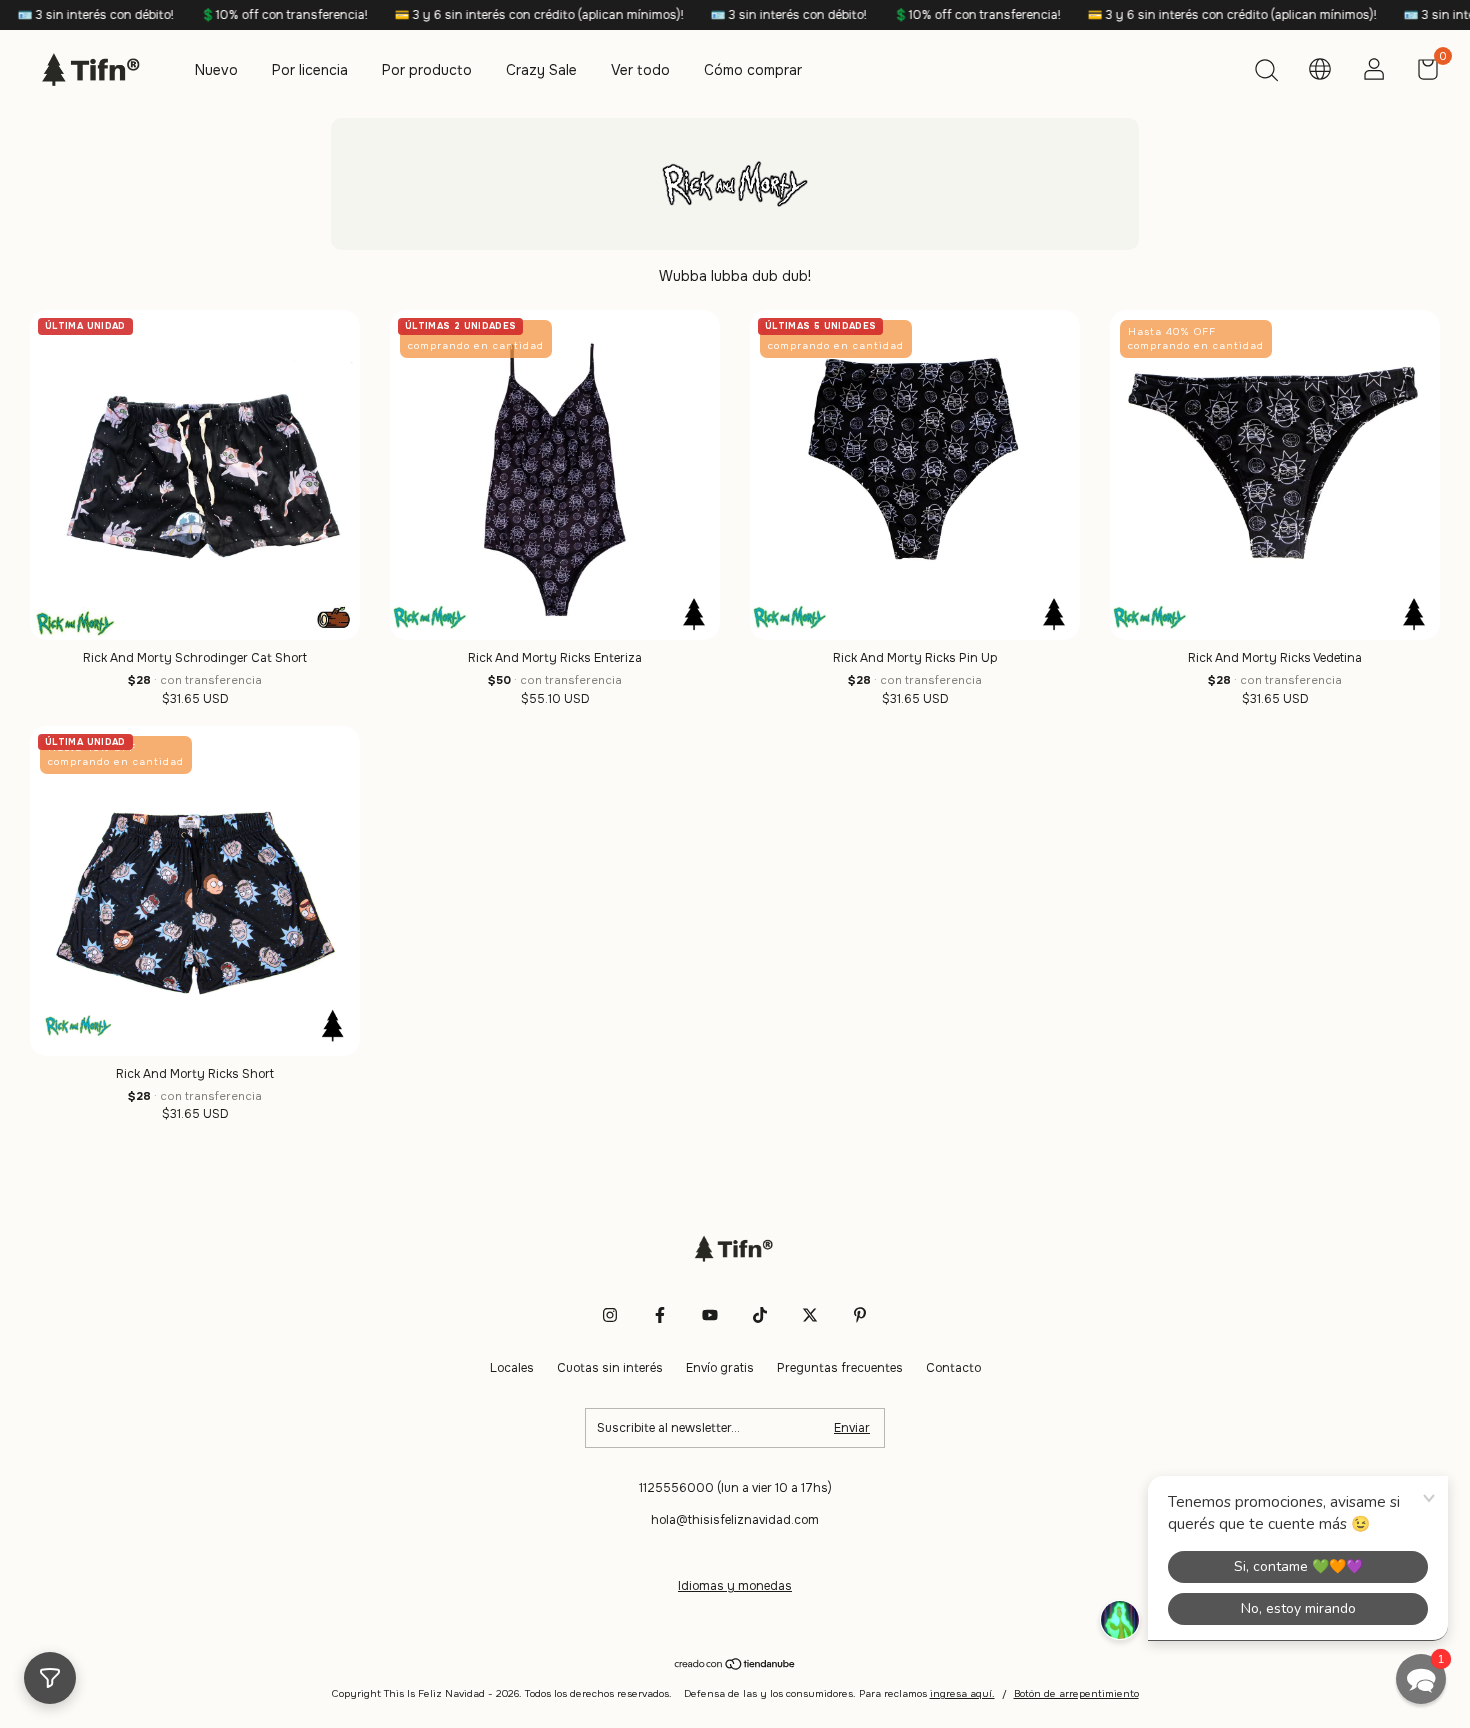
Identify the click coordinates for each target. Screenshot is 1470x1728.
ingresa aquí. (962, 1693)
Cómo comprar (753, 70)
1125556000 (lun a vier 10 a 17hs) (735, 1488)
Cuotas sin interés (610, 1368)
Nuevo (216, 70)
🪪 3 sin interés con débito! (726, 15)
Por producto (427, 70)
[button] (1421, 1679)
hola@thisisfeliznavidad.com (735, 1520)
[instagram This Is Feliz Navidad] (610, 1315)
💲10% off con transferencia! (222, 15)
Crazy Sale (541, 70)
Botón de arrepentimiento (1076, 1693)
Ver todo (640, 70)
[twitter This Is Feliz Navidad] (810, 1315)
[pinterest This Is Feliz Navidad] (860, 1315)
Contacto (953, 1368)
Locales (512, 1368)
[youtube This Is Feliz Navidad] (710, 1315)
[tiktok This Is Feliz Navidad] (760, 1315)
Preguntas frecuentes (840, 1368)
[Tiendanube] (735, 1666)
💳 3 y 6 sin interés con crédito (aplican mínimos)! (477, 15)
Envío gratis (720, 1368)
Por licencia (310, 70)
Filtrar (50, 1678)
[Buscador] (1266, 73)
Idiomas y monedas (735, 1586)
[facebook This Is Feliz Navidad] (660, 1315)
